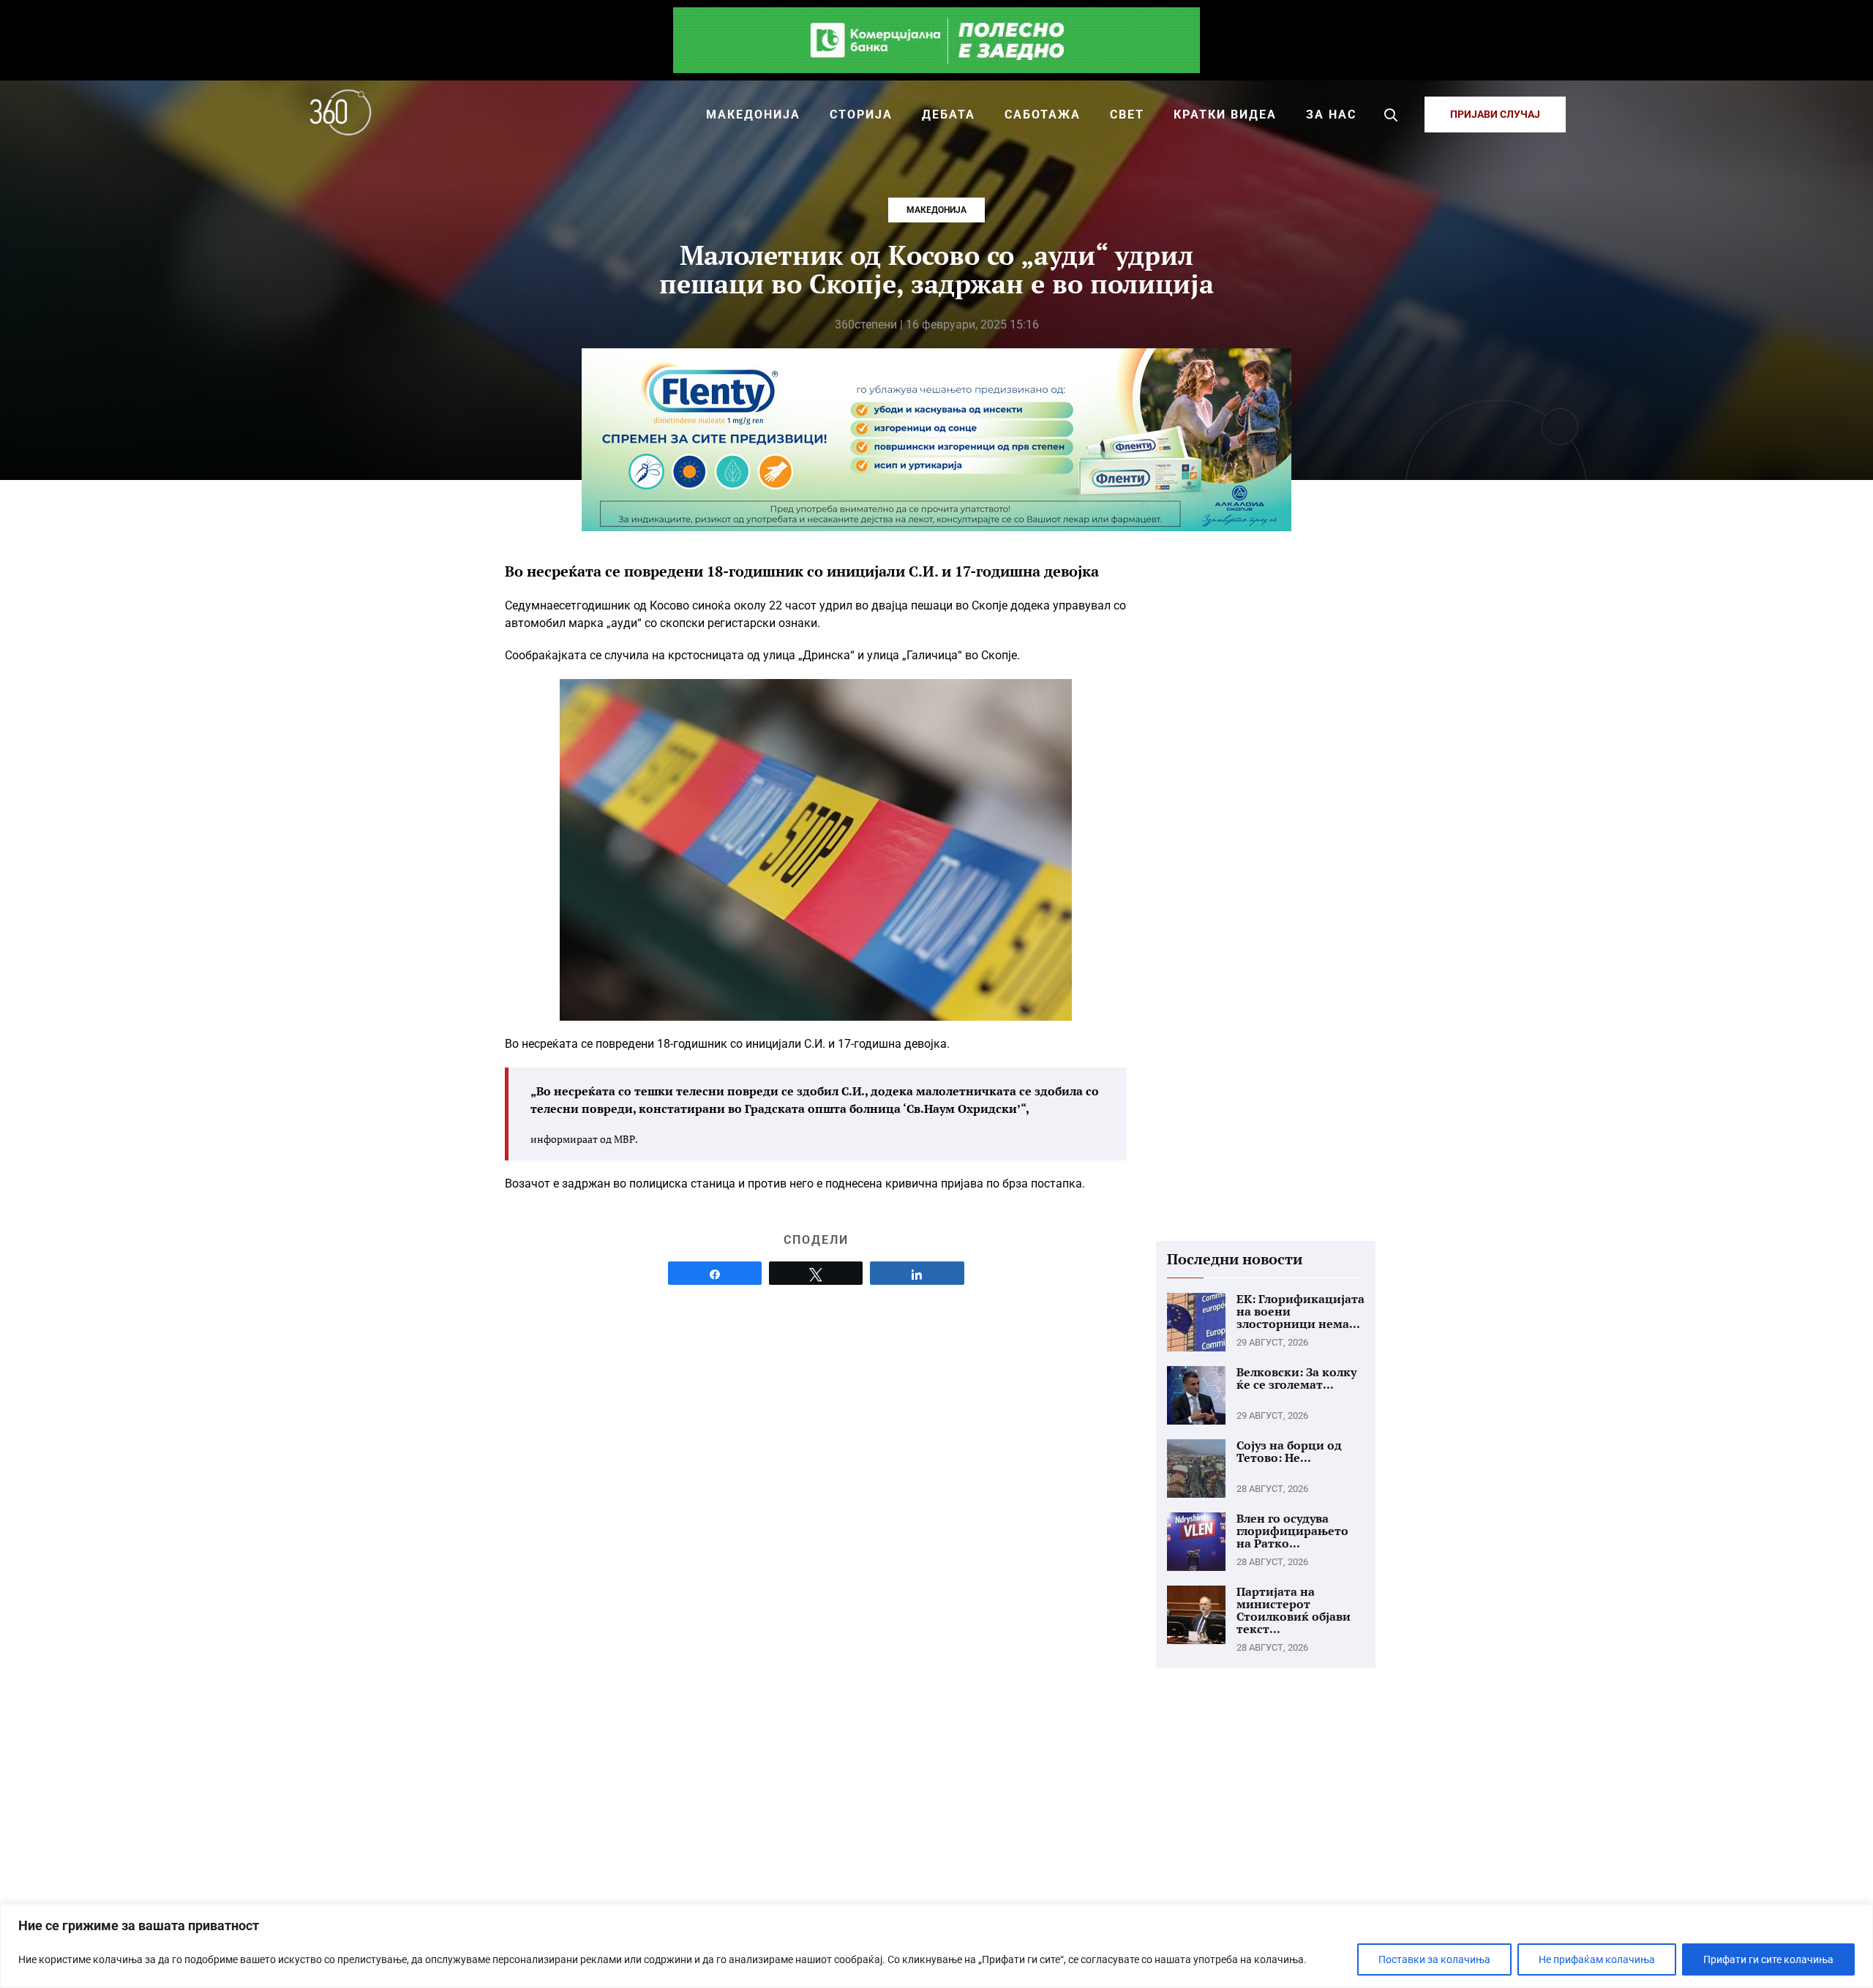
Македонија (936, 210)
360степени (866, 325)
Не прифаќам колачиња (1597, 1959)
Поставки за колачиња (1434, 1959)
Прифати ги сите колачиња (1768, 1959)
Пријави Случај (1495, 114)
